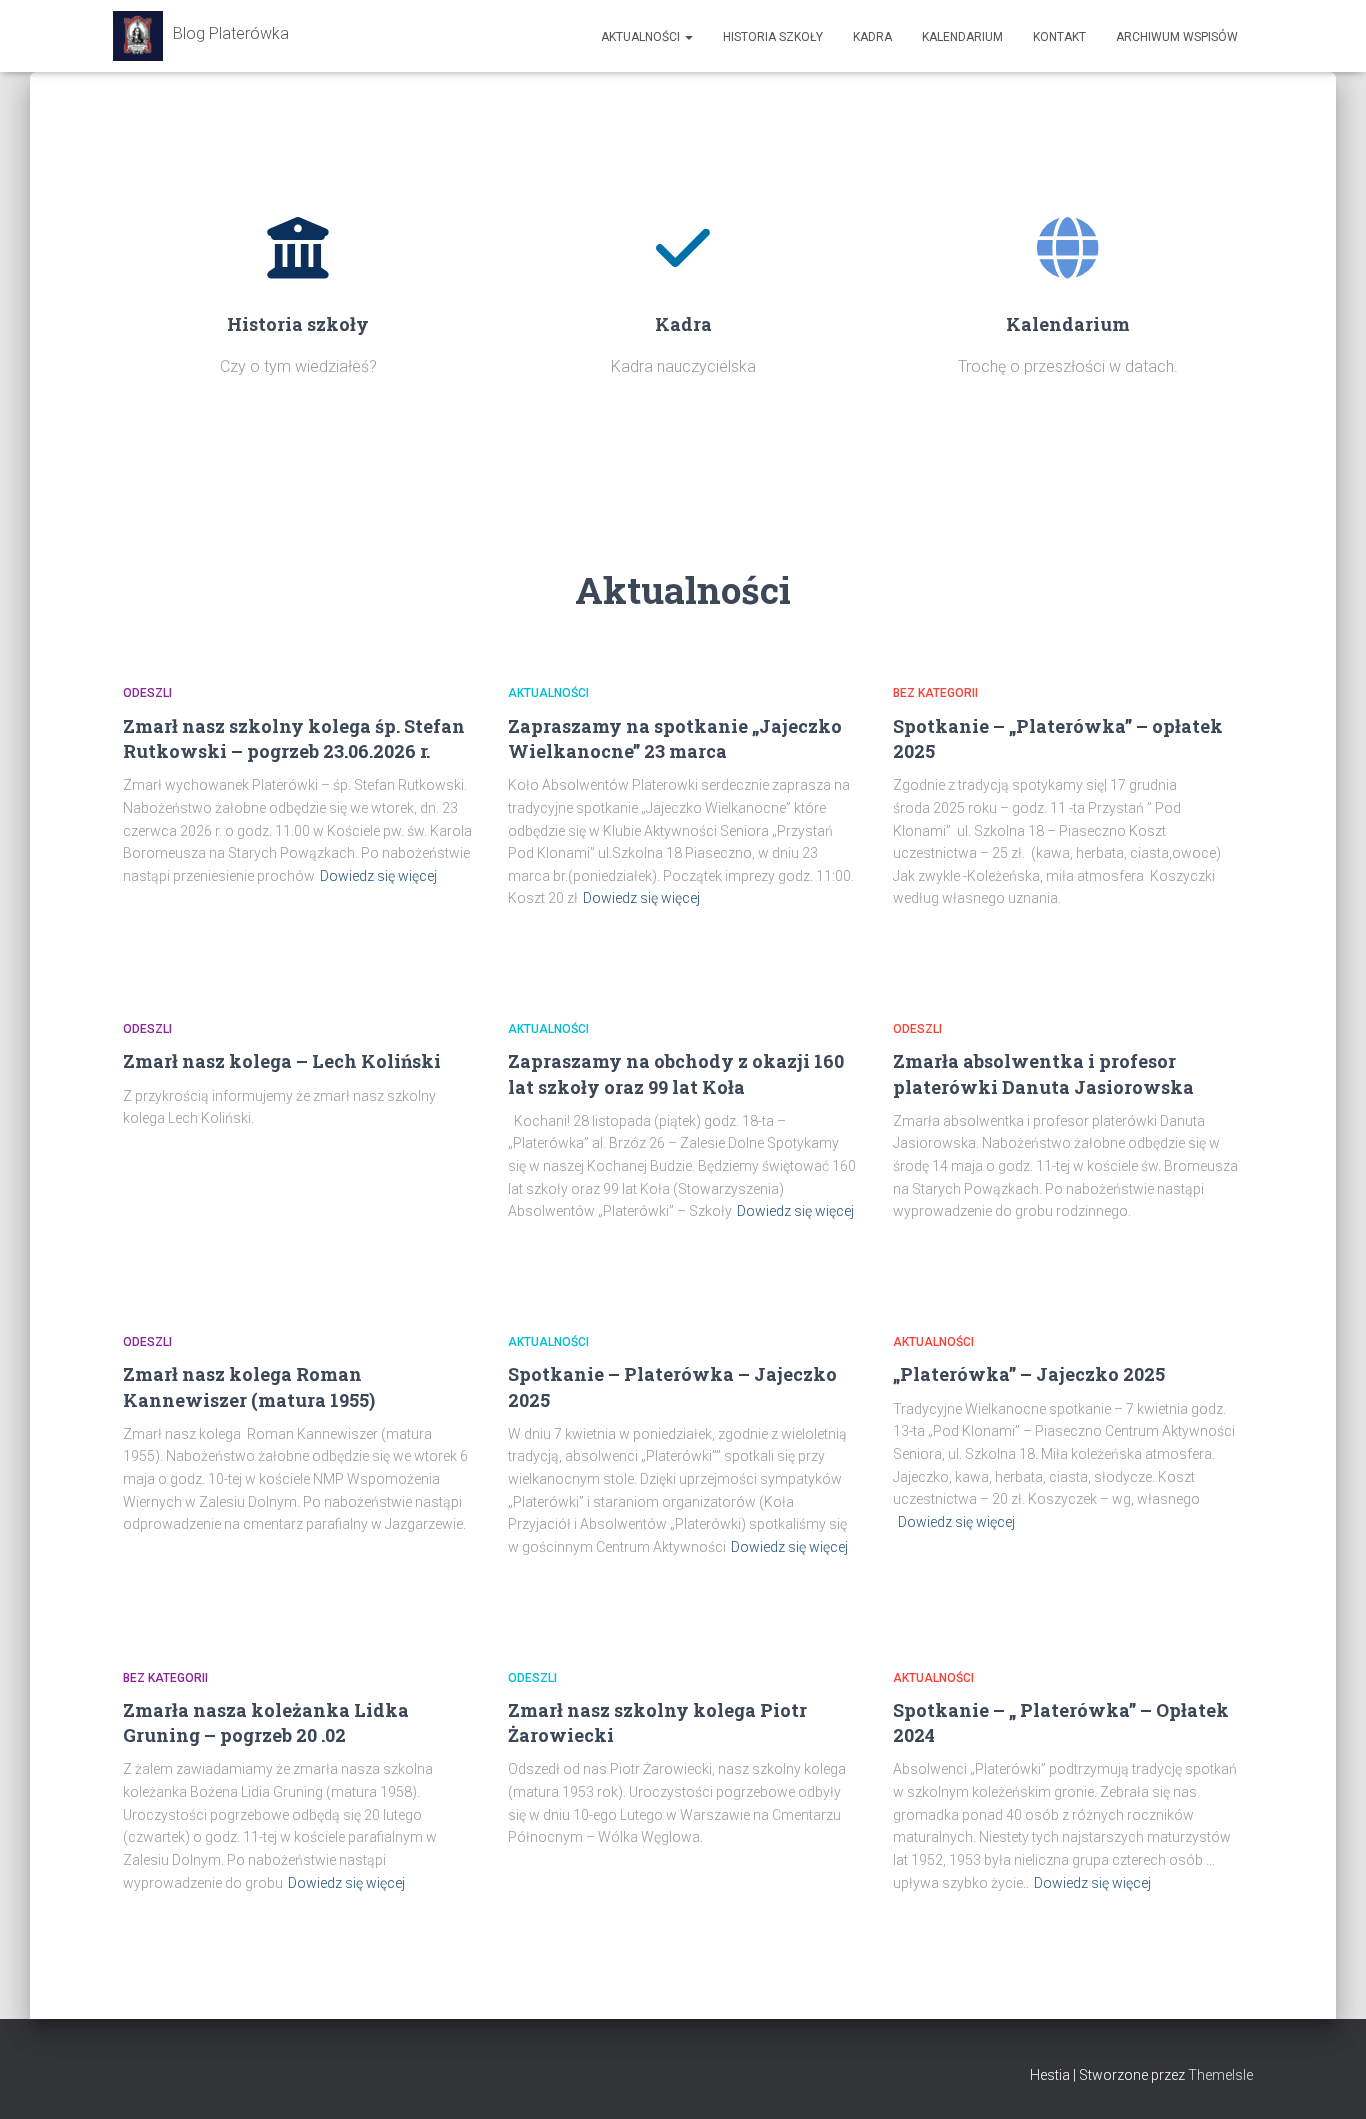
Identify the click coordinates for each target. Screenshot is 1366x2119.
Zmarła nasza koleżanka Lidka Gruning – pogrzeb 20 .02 (266, 1722)
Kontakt (1059, 37)
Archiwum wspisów (1177, 37)
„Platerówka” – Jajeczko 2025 (1029, 1374)
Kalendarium (962, 37)
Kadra (872, 37)
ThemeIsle (1220, 2075)
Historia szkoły (773, 37)
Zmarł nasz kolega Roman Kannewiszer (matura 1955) (249, 1386)
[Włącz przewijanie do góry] (1326, 2079)
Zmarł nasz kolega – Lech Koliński (282, 1061)
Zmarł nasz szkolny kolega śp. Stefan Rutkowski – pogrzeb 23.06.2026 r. (294, 738)
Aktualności (642, 37)
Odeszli (147, 693)
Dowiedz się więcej (378, 876)
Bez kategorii (935, 693)
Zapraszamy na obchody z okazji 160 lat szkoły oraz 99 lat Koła (676, 1073)
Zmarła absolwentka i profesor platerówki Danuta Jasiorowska (1043, 1073)
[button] (688, 37)
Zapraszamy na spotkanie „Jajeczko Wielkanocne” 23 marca (675, 738)
